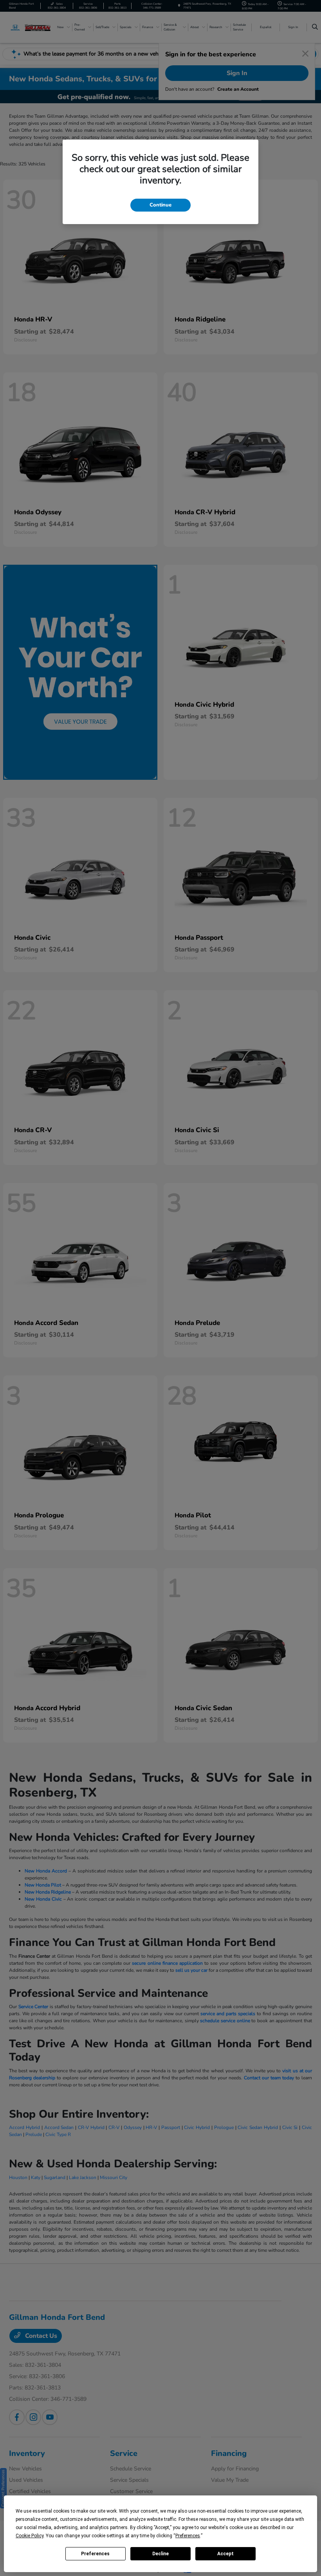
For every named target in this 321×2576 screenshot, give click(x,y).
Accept (225, 2554)
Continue (160, 205)
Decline (160, 2554)
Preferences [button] (188, 2536)
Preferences (95, 2554)
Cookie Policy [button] (30, 2536)
